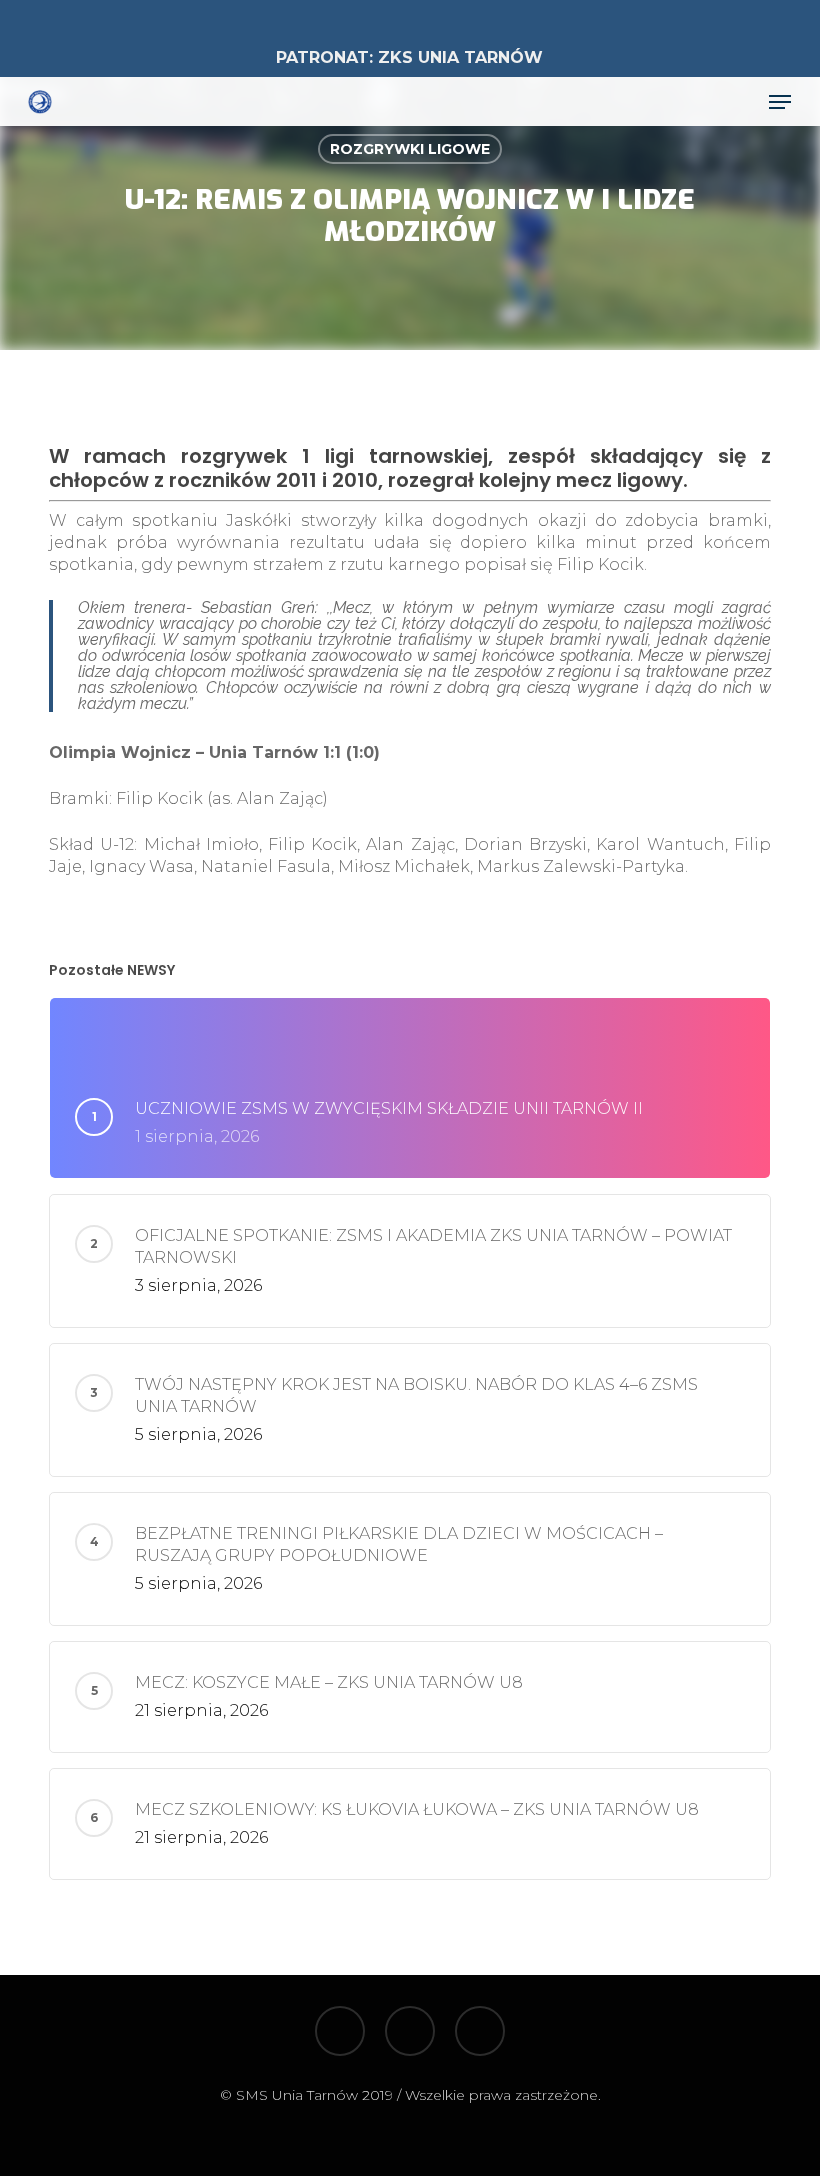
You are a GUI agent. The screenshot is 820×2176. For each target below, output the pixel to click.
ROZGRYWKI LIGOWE (410, 149)
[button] (780, 102)
